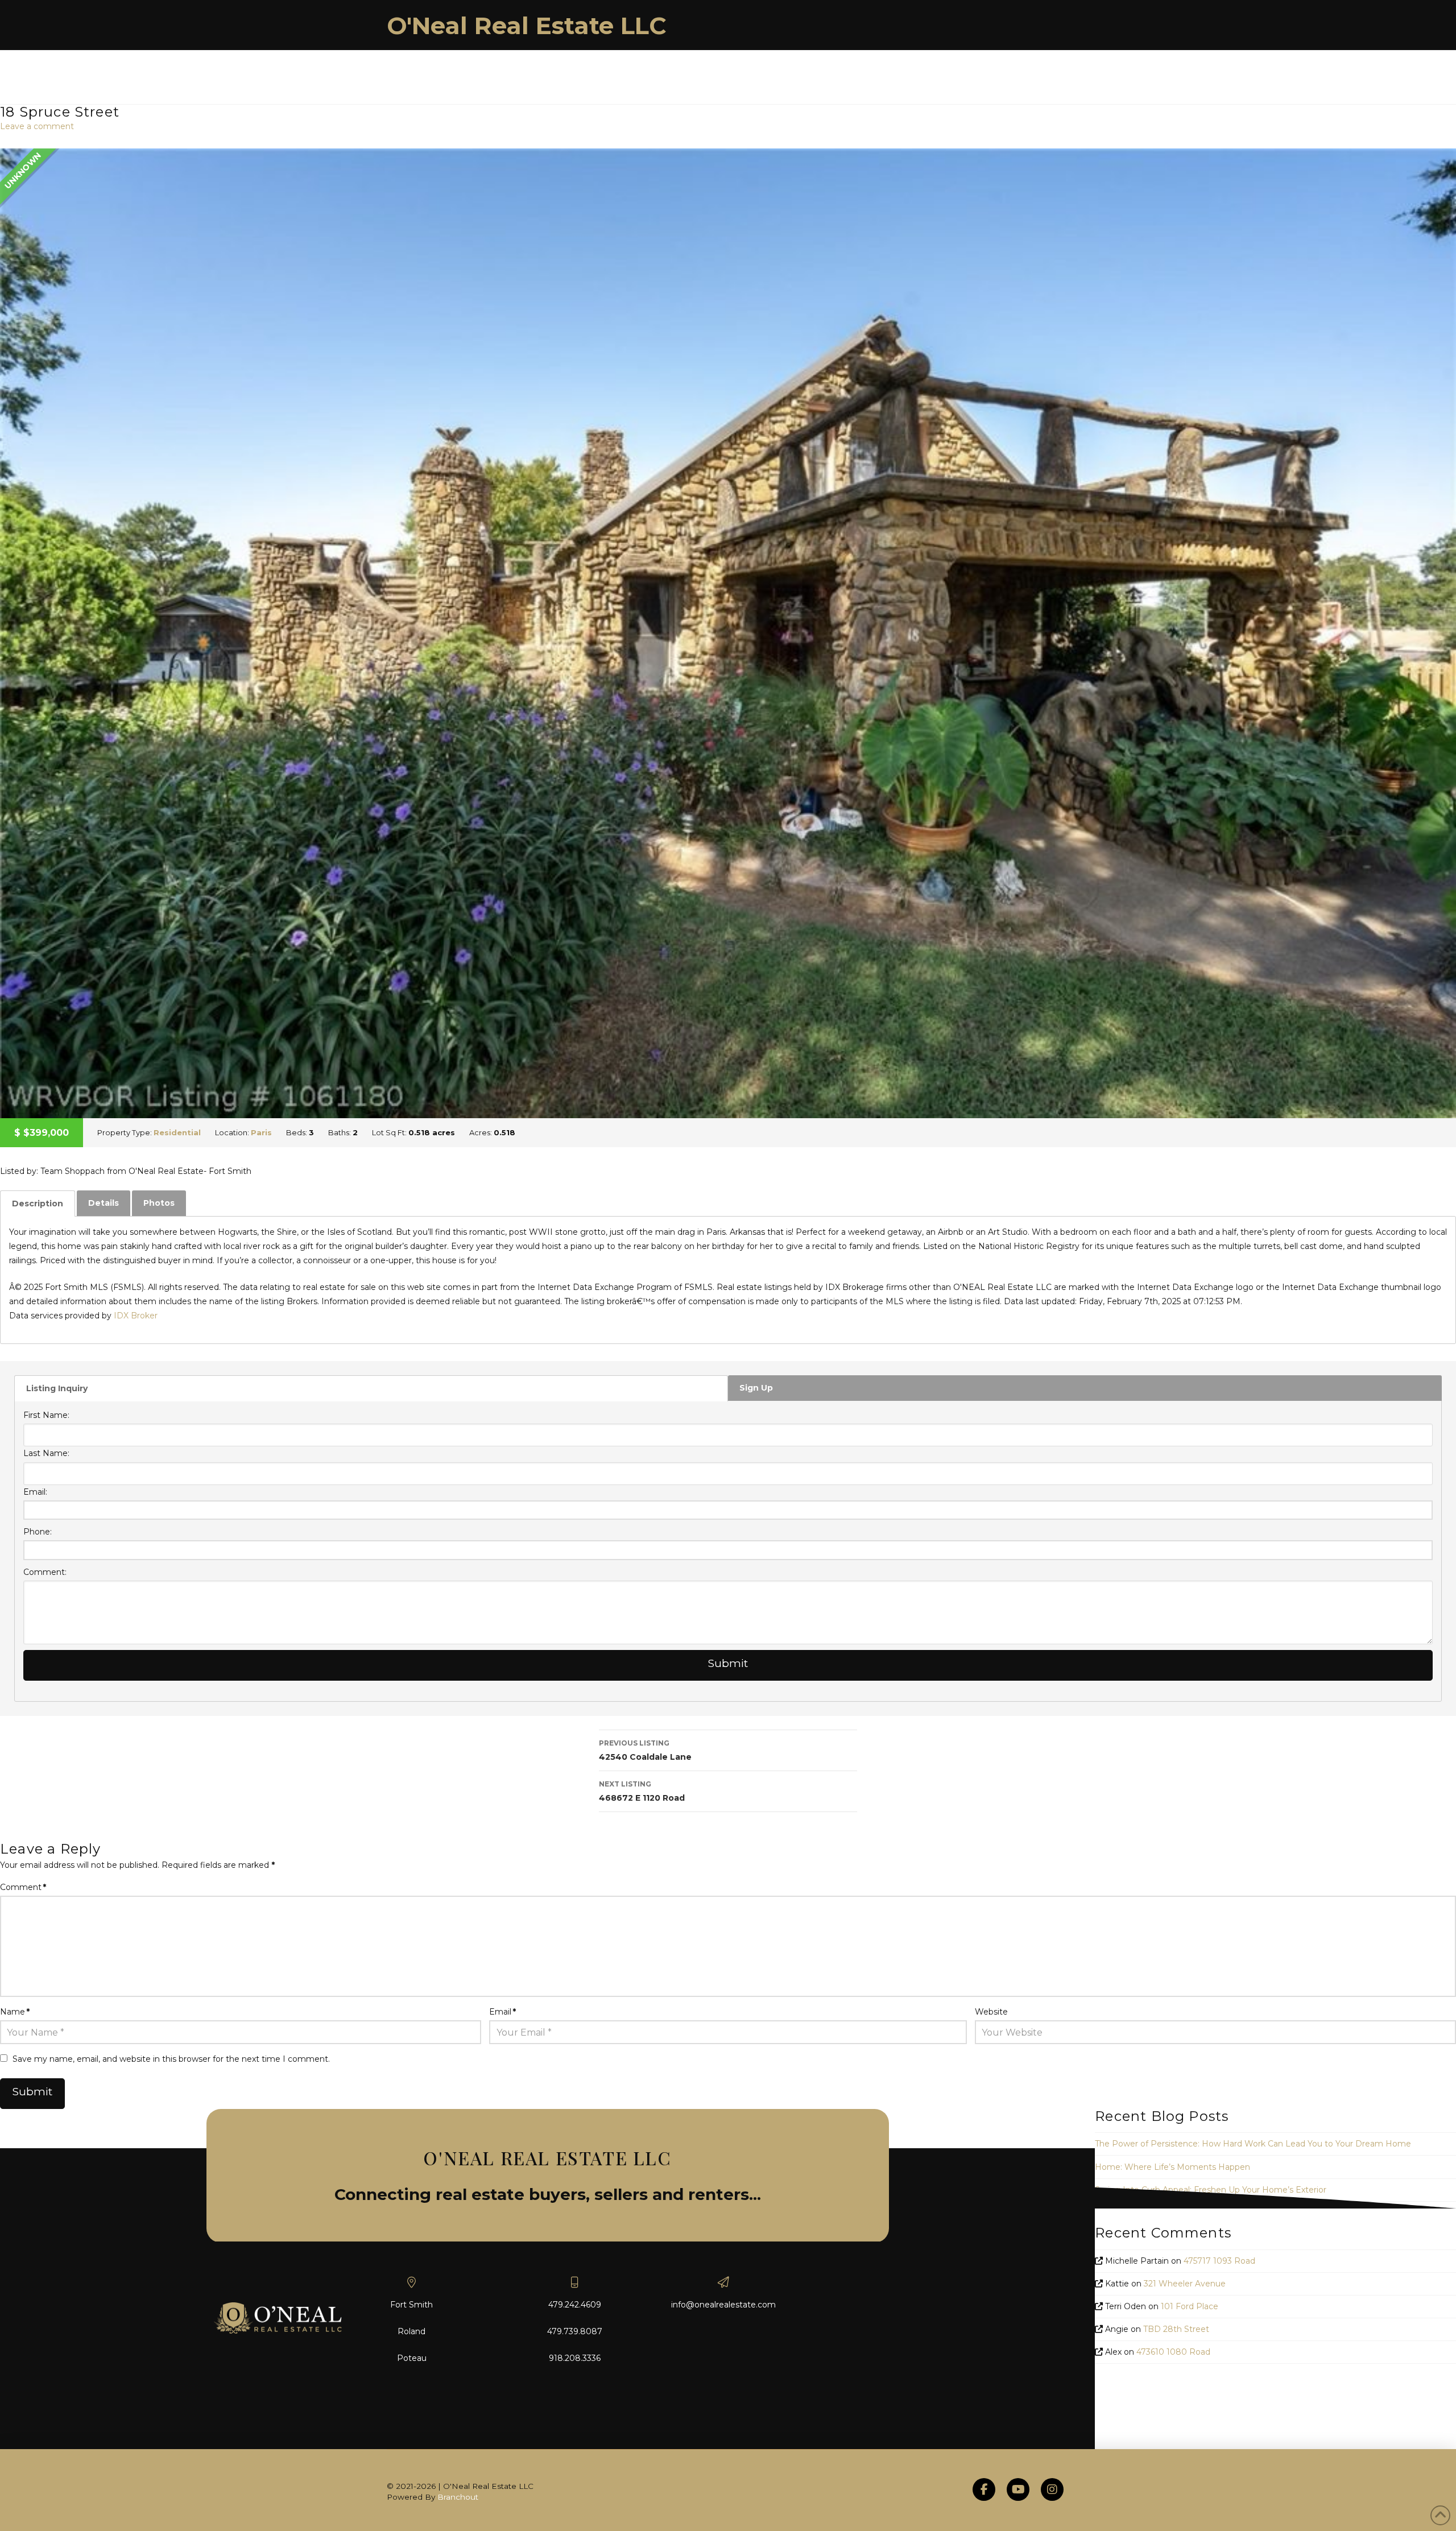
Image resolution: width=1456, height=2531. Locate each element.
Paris (261, 1132)
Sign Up (756, 1388)
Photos (159, 1203)
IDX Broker (136, 1316)
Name (15, 2012)
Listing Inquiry (57, 1388)
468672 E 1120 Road (642, 1791)
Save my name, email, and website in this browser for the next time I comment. (171, 2059)
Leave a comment (37, 126)
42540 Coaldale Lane (645, 1750)
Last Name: (46, 1453)
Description (38, 1204)
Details (104, 1203)
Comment (23, 1887)
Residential (177, 1132)
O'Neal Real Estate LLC (527, 26)
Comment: (45, 1572)
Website (991, 2012)
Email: (35, 1492)
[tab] (38, 1204)
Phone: (38, 1532)
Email (502, 2012)
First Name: (46, 1415)
